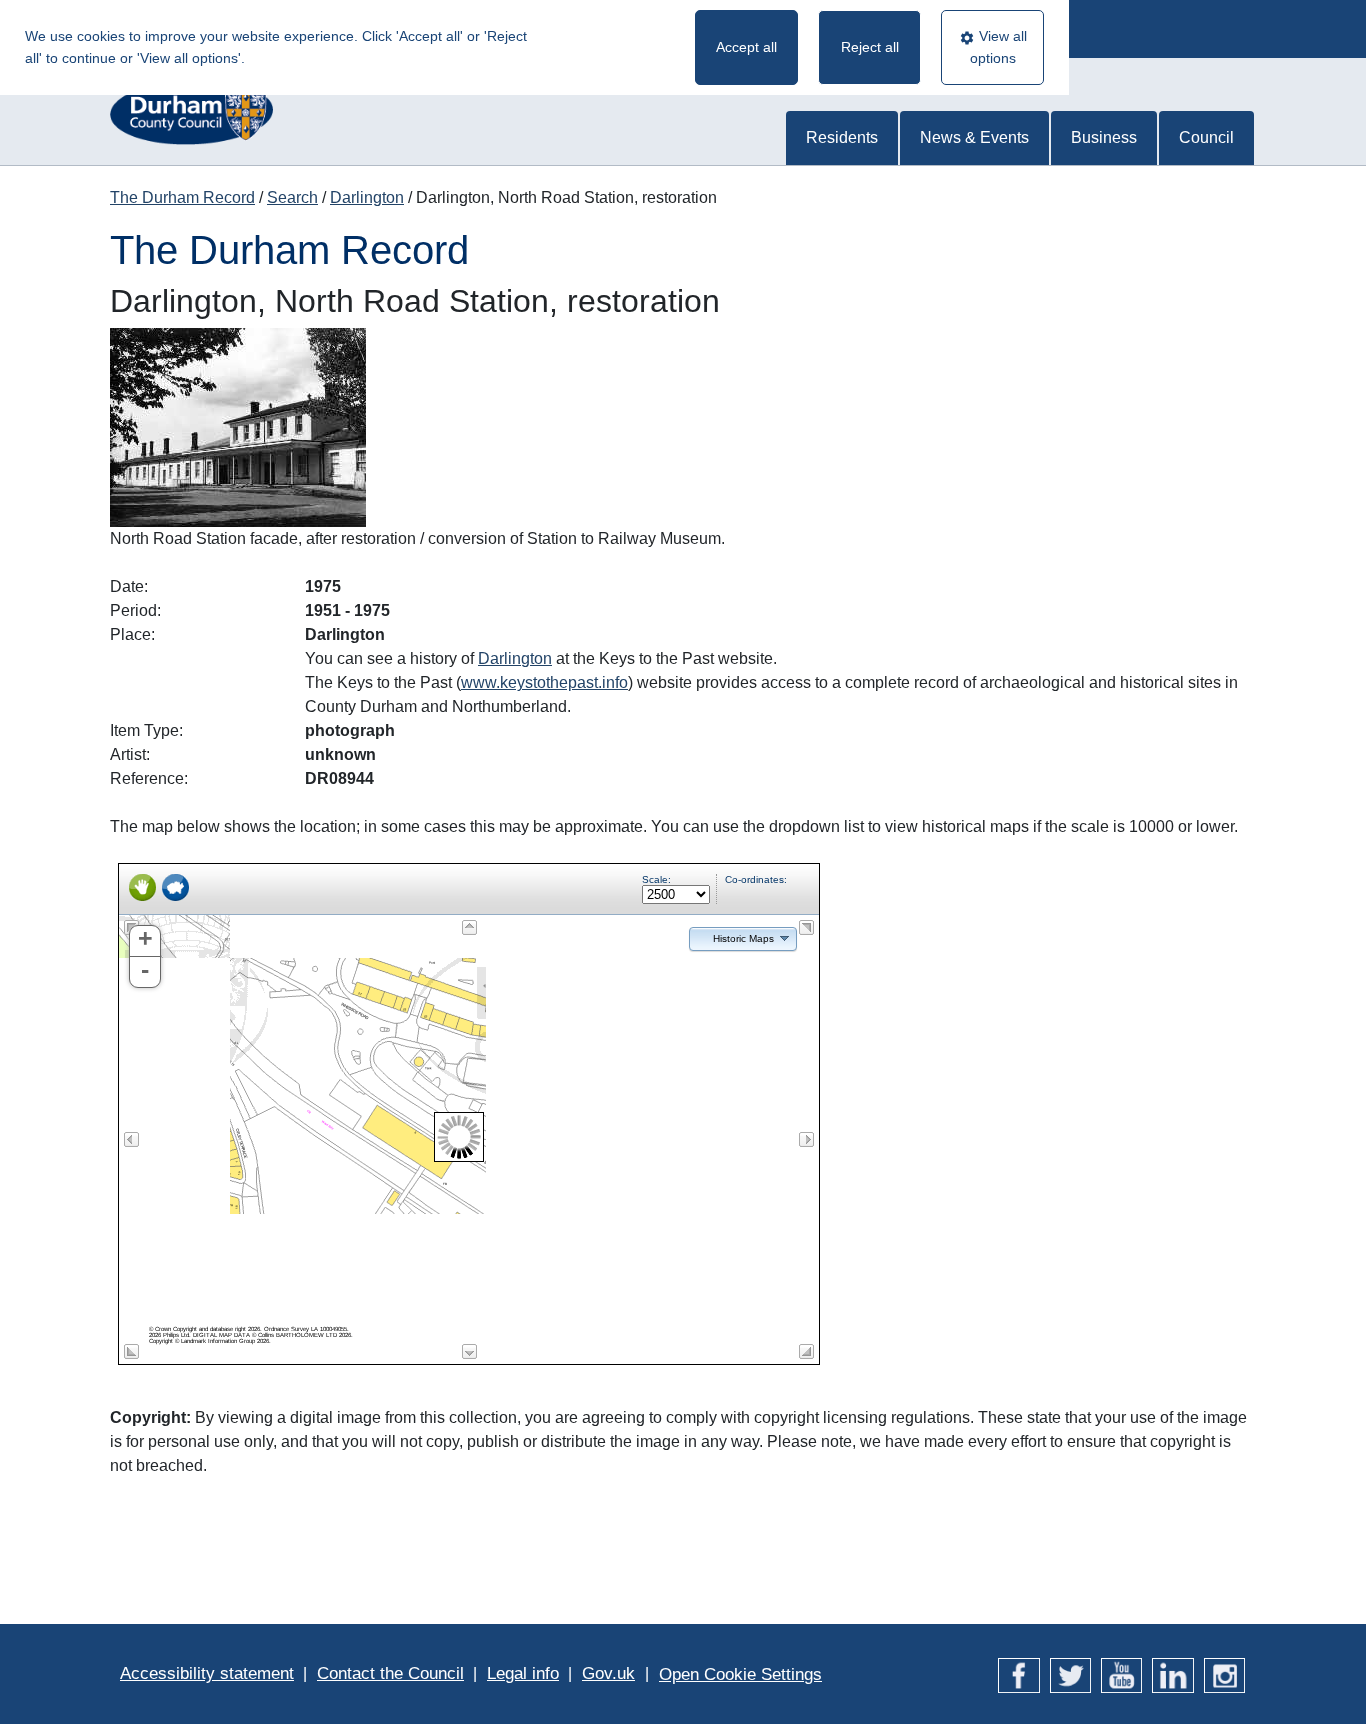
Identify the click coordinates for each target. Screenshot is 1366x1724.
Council (1206, 137)
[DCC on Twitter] (1070, 1673)
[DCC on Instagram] (1224, 1673)
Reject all (870, 47)
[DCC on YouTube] (1121, 1673)
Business (1104, 137)
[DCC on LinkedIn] (1172, 1673)
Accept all (746, 47)
